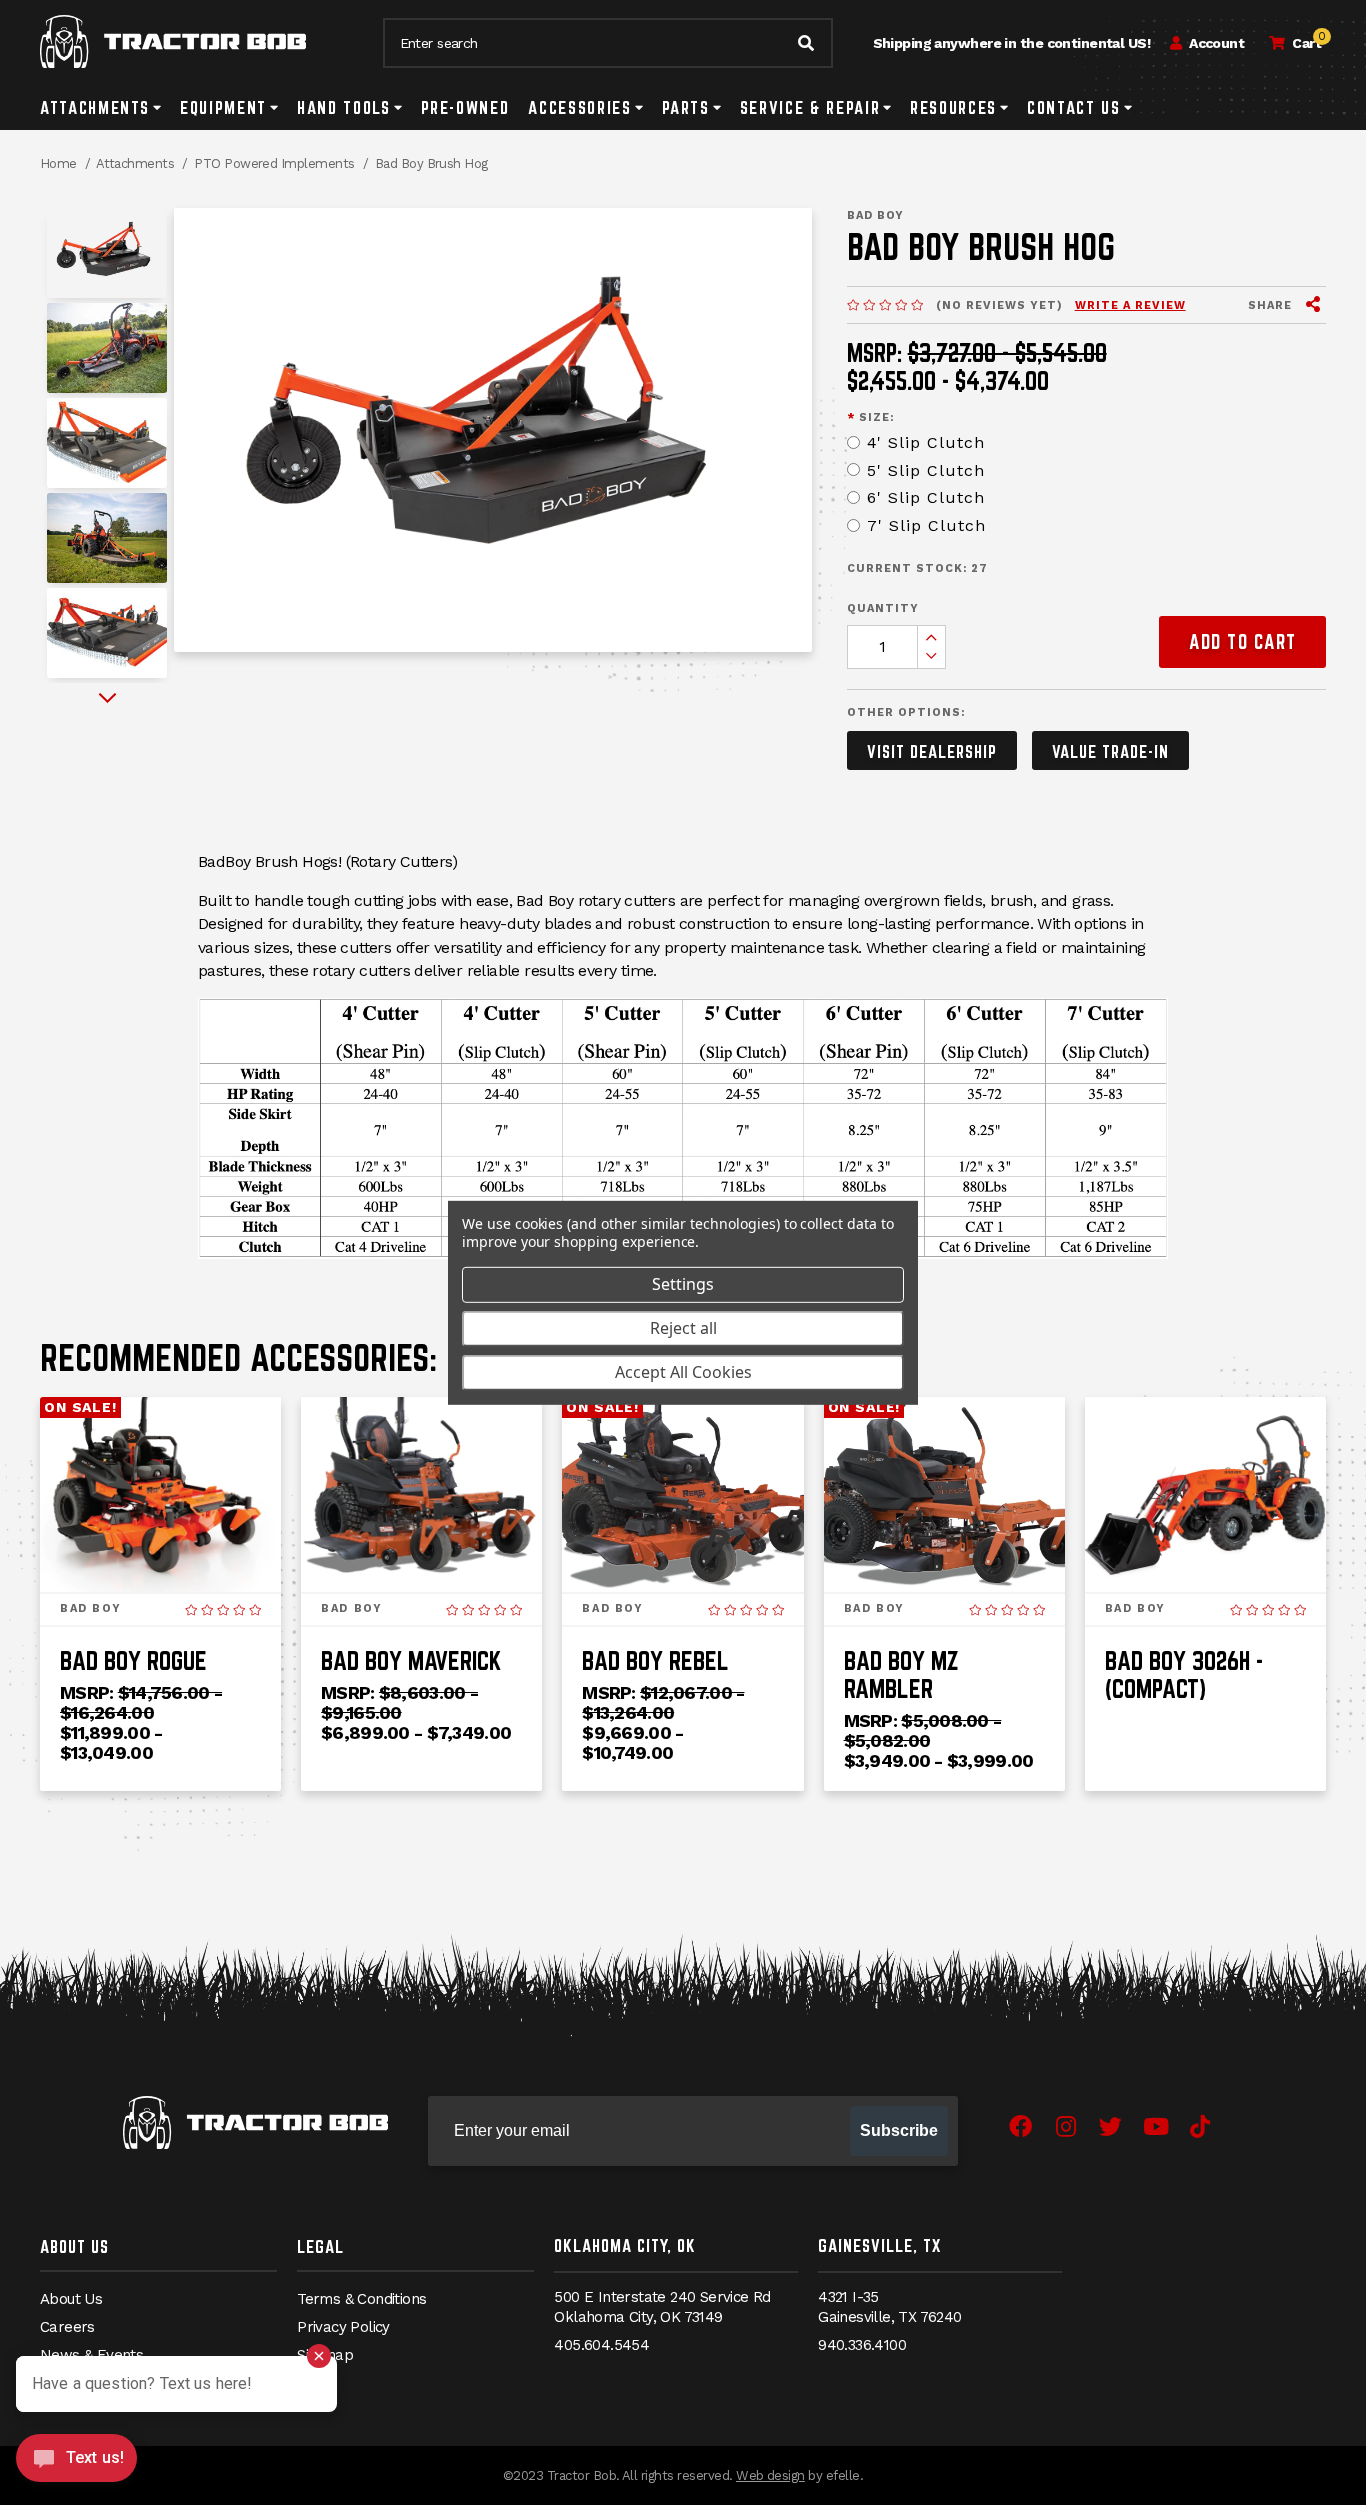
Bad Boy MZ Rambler (901, 1674)
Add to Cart (1242, 642)
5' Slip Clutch (926, 470)
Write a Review (1130, 305)
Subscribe (899, 2130)
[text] (885, 306)
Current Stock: (917, 568)
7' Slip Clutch (926, 525)
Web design (770, 2475)
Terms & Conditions (361, 2299)
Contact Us (1074, 107)
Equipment (223, 107)
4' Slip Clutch (926, 442)
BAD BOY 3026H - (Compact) (1184, 1674)
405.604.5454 (601, 2345)
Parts (686, 107)
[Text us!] (76, 2463)
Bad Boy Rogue (133, 1660)
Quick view (161, 1565)
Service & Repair (810, 107)
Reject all (683, 1328)
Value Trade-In (1110, 751)
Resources (953, 107)
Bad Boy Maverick (411, 1660)
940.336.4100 (862, 2345)
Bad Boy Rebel (655, 1660)
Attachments (95, 107)
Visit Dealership (932, 751)
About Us (74, 2246)
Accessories (579, 107)
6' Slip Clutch (926, 497)
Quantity (883, 608)
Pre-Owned (465, 107)
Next (107, 698)
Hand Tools (344, 107)
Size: (870, 417)
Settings (683, 1284)
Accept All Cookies (683, 1372)
